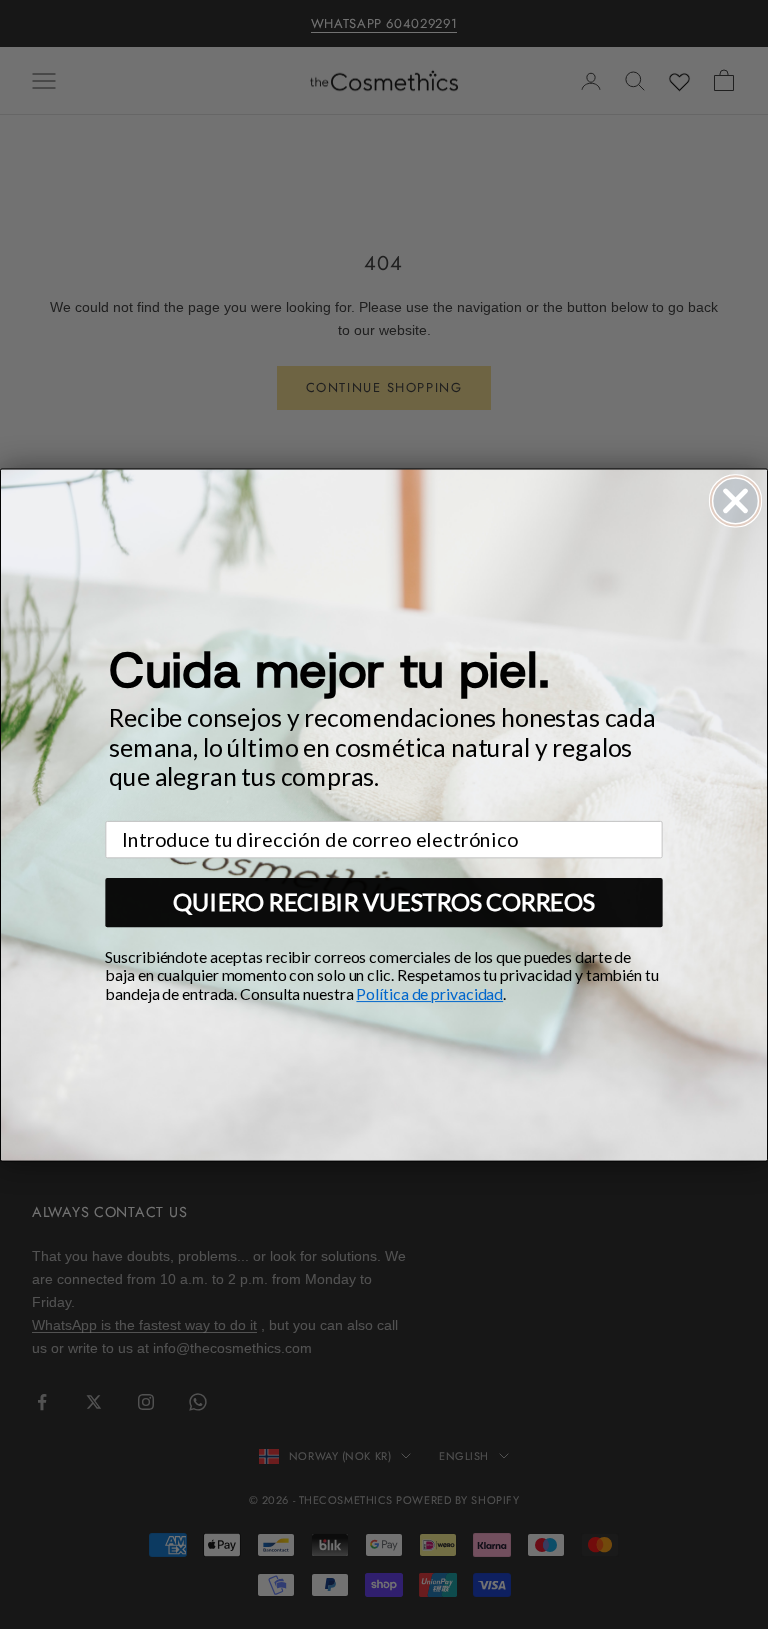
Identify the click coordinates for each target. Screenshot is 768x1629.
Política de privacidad (429, 993)
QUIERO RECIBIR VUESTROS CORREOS (383, 901)
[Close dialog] (735, 500)
